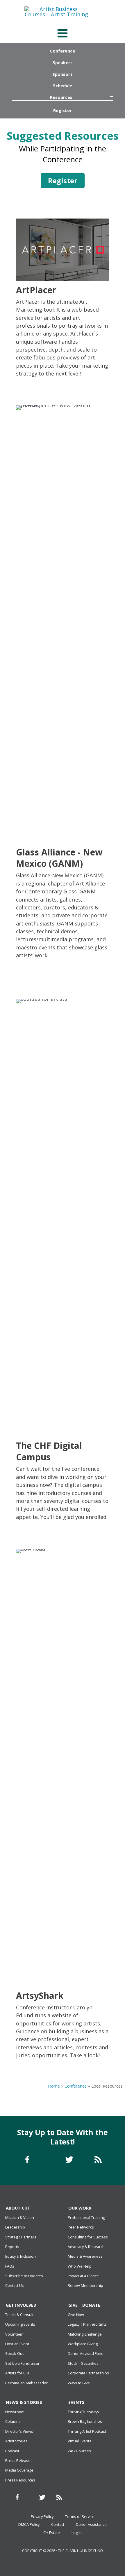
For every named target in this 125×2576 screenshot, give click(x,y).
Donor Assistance (91, 2524)
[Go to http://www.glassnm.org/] (63, 683)
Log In (77, 2533)
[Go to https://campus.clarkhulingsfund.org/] (63, 1261)
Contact (58, 2524)
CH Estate (52, 2533)
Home (54, 2086)
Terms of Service (80, 2516)
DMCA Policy (29, 2524)
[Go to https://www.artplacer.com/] (63, 299)
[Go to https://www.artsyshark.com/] (63, 1805)
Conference (76, 2086)
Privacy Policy (42, 2516)
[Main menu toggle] (62, 33)
